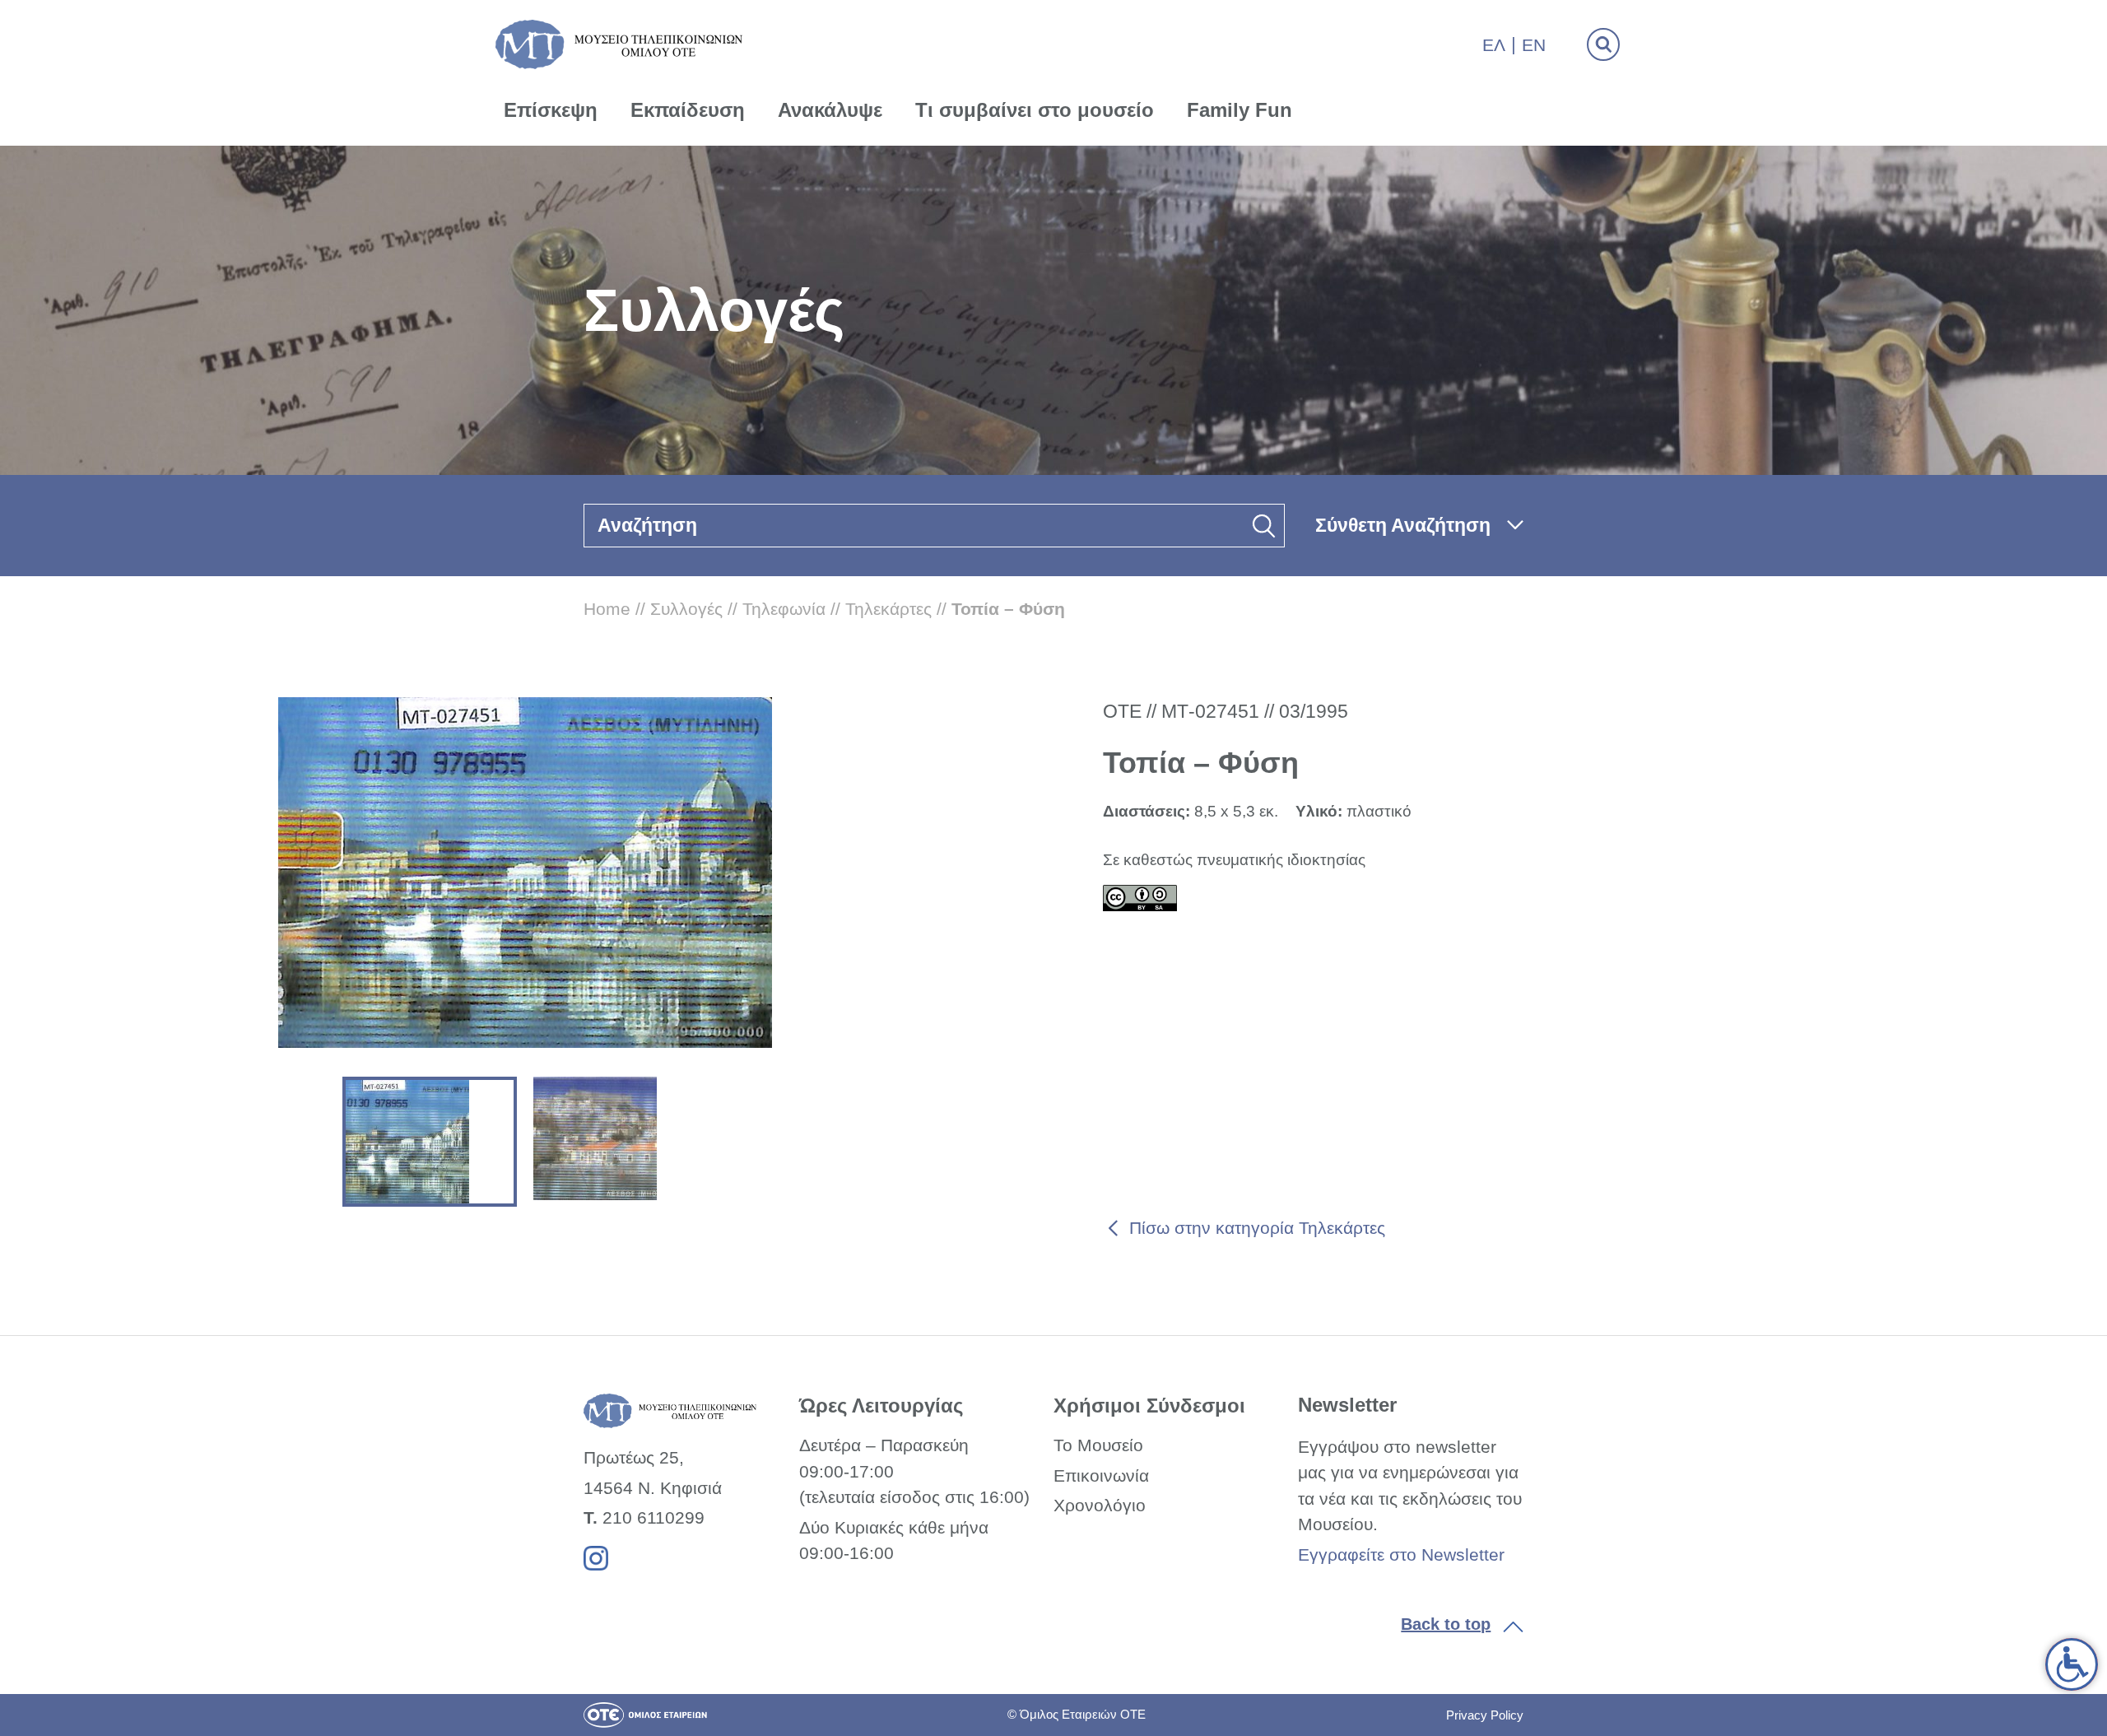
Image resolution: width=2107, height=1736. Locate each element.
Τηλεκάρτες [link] (888, 609)
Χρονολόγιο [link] (1100, 1505)
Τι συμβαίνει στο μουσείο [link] (1035, 110)
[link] (2072, 1664)
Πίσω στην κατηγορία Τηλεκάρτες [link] (1257, 1228)
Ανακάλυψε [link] (830, 110)
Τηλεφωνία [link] (784, 609)
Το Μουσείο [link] (1098, 1445)
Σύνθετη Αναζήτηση (1403, 525)
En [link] (1534, 45)
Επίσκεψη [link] (551, 110)
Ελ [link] (1494, 45)
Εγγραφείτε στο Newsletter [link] (1401, 1554)
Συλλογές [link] (686, 609)
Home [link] (607, 609)
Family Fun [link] (1240, 110)
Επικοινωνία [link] (1101, 1475)
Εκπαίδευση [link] (688, 110)
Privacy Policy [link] (1485, 1715)
